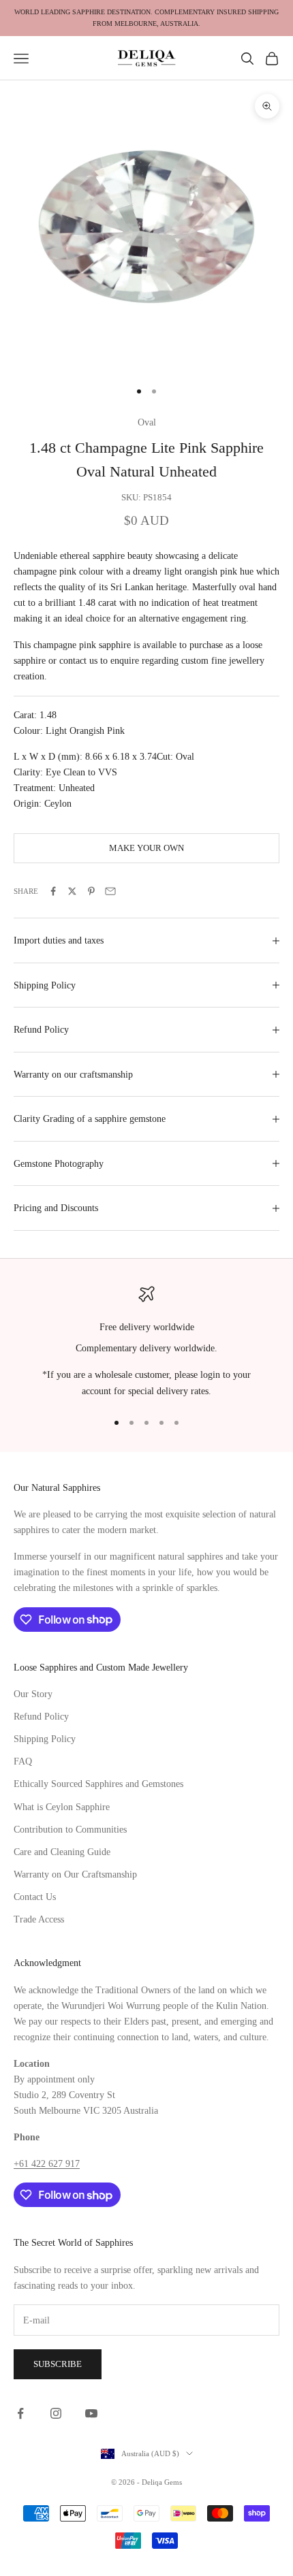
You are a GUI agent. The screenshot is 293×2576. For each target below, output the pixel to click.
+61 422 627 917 (47, 2164)
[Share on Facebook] (53, 891)
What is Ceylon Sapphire (62, 1807)
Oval (147, 422)
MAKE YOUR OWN (146, 848)
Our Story (33, 1694)
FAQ (23, 1761)
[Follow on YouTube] (91, 2413)
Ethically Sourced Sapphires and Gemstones (98, 1784)
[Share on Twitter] (72, 891)
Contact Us (35, 1897)
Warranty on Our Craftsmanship (75, 1874)
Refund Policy (41, 1717)
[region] (146, 1342)
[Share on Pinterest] (91, 891)
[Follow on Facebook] (20, 2413)
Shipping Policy (45, 1739)
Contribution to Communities (70, 1830)
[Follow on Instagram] (56, 2413)
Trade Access (39, 1919)
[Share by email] (110, 891)
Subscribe (58, 2364)
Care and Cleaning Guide (62, 1852)
